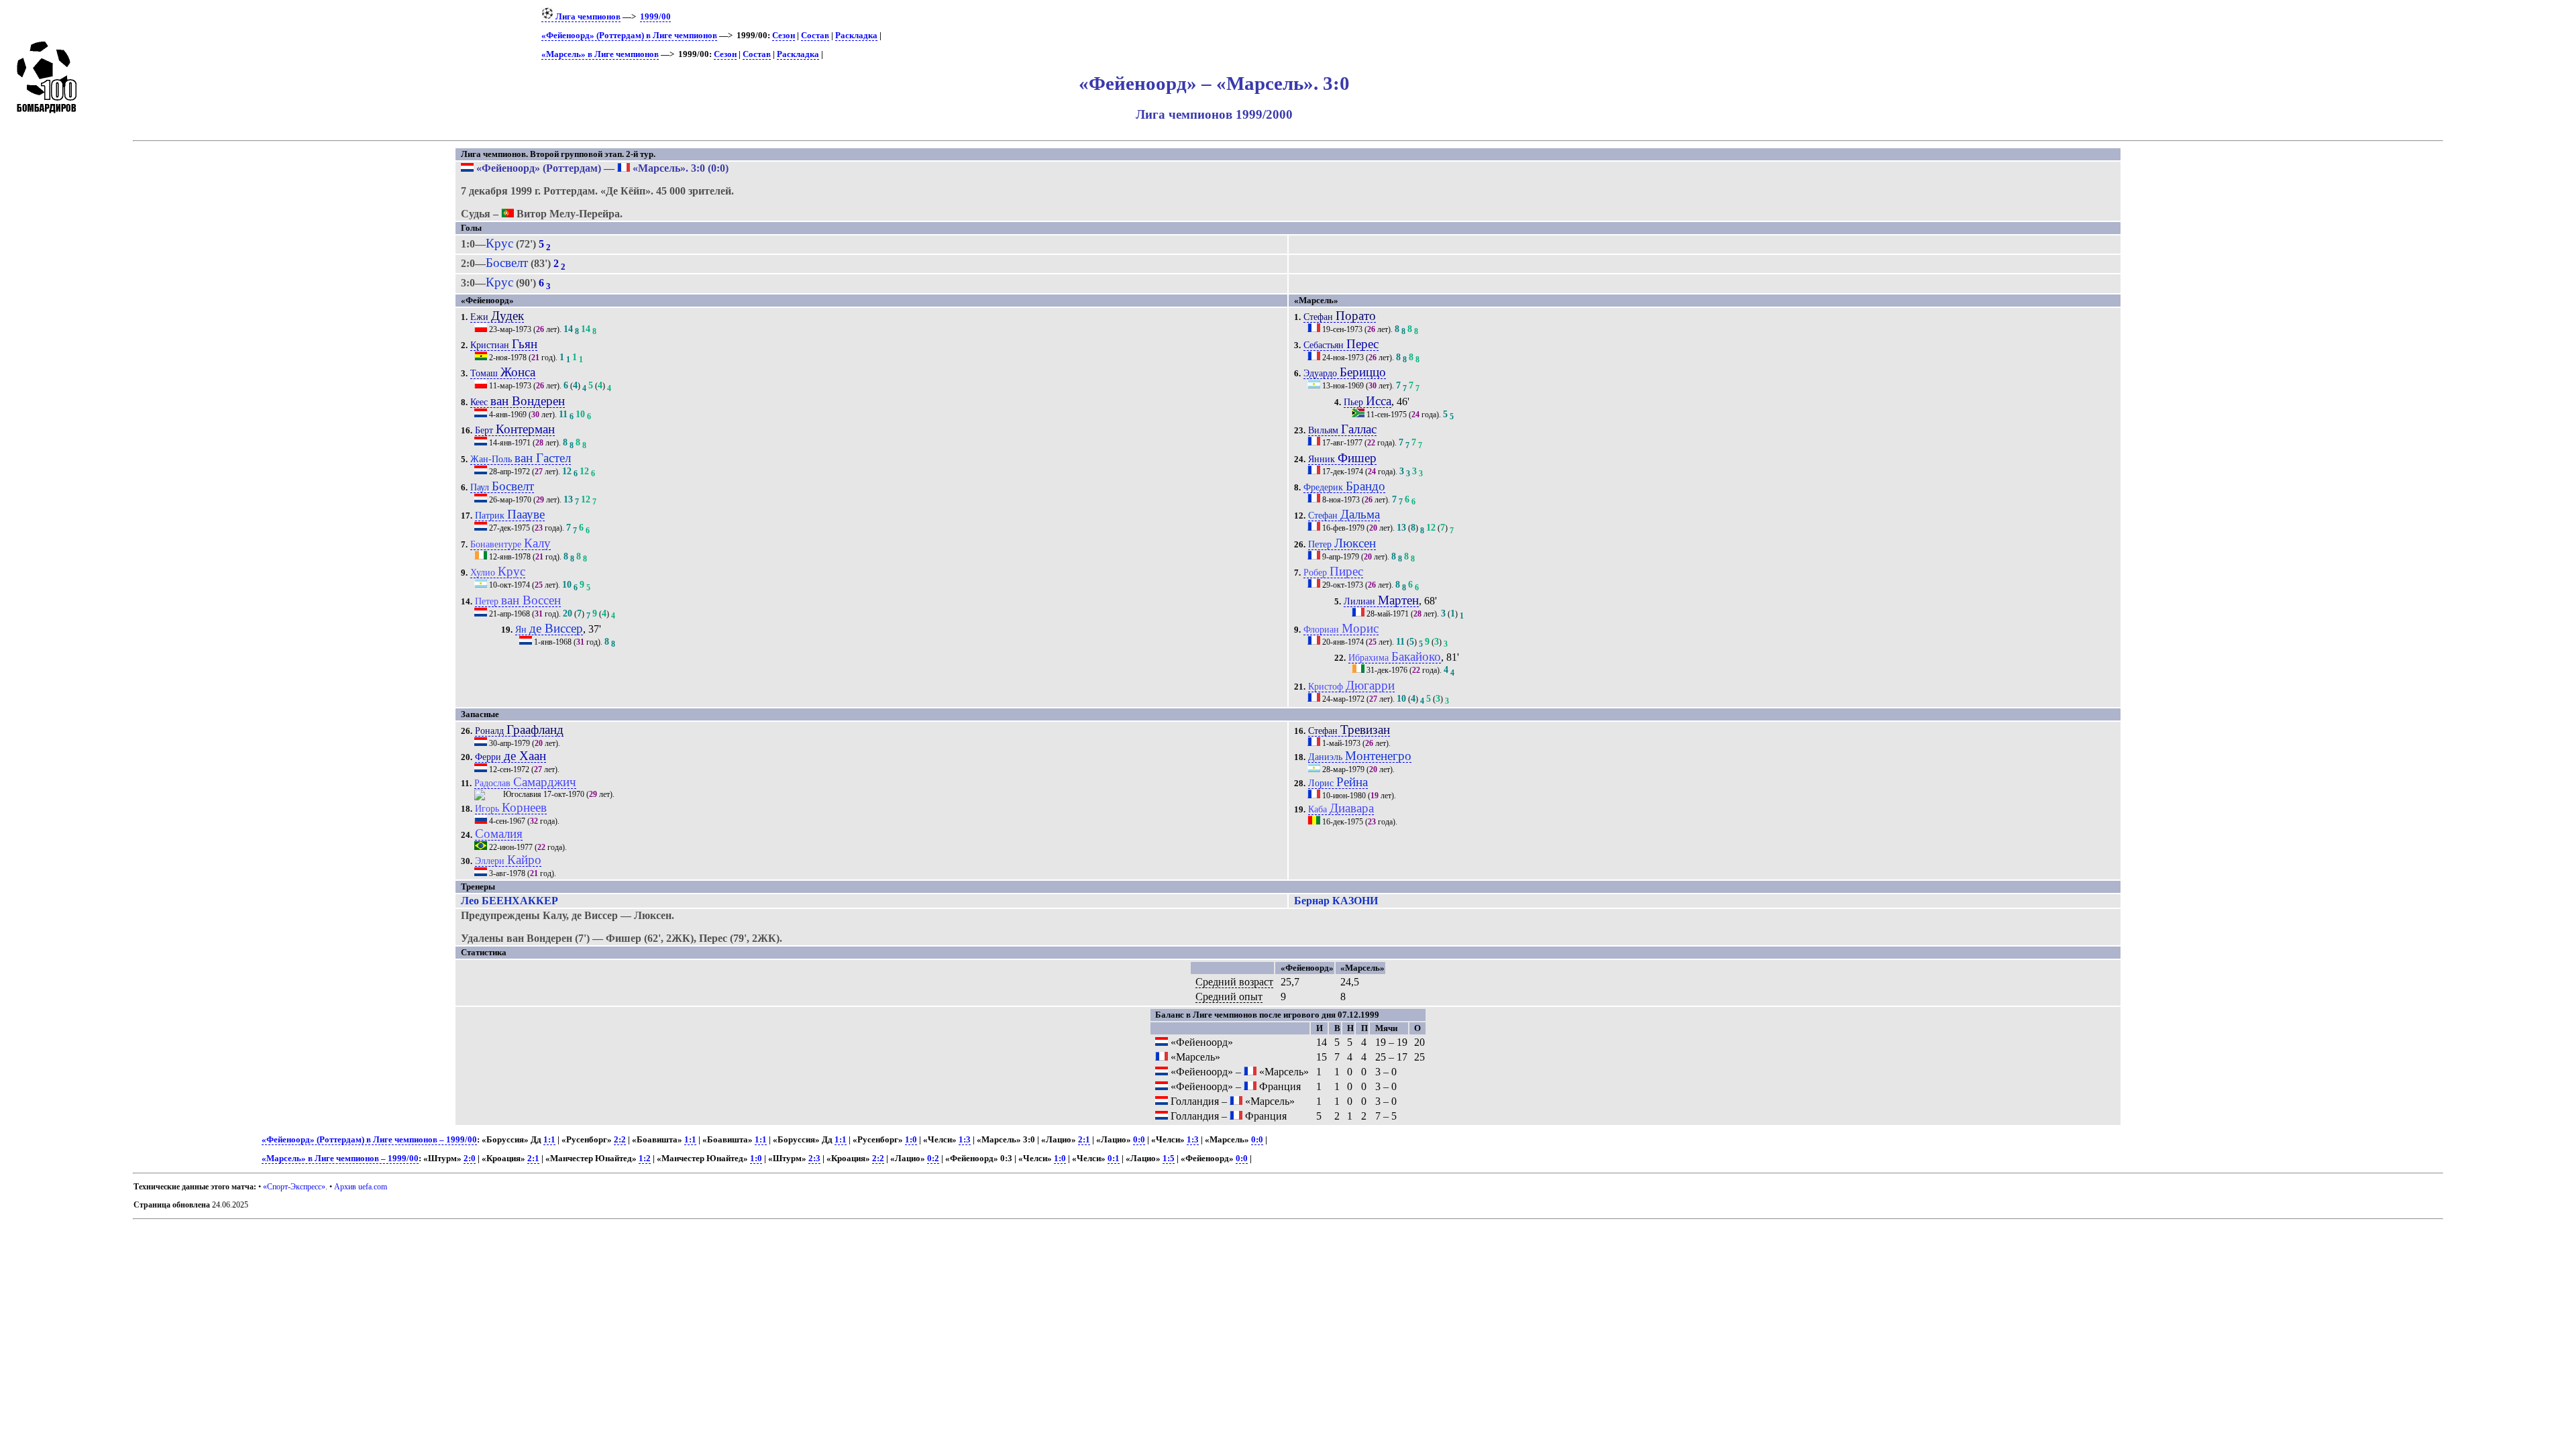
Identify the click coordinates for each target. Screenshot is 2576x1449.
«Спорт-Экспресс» (294, 1187)
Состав (815, 36)
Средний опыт (1229, 997)
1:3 (965, 1140)
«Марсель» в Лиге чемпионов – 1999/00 (340, 1159)
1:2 (645, 1159)
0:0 (1139, 1140)
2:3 (814, 1159)
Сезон (784, 36)
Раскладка (856, 36)
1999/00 (655, 17)
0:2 (933, 1159)
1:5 (1169, 1159)
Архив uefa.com (361, 1187)
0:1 (1114, 1159)
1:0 (911, 1140)
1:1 (549, 1140)
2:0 (470, 1159)
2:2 (620, 1140)
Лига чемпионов (587, 17)
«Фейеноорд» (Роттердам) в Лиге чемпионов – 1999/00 (369, 1140)
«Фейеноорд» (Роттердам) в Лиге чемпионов (629, 36)
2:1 (1084, 1140)
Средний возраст (1234, 982)
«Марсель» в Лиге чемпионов (600, 54)
